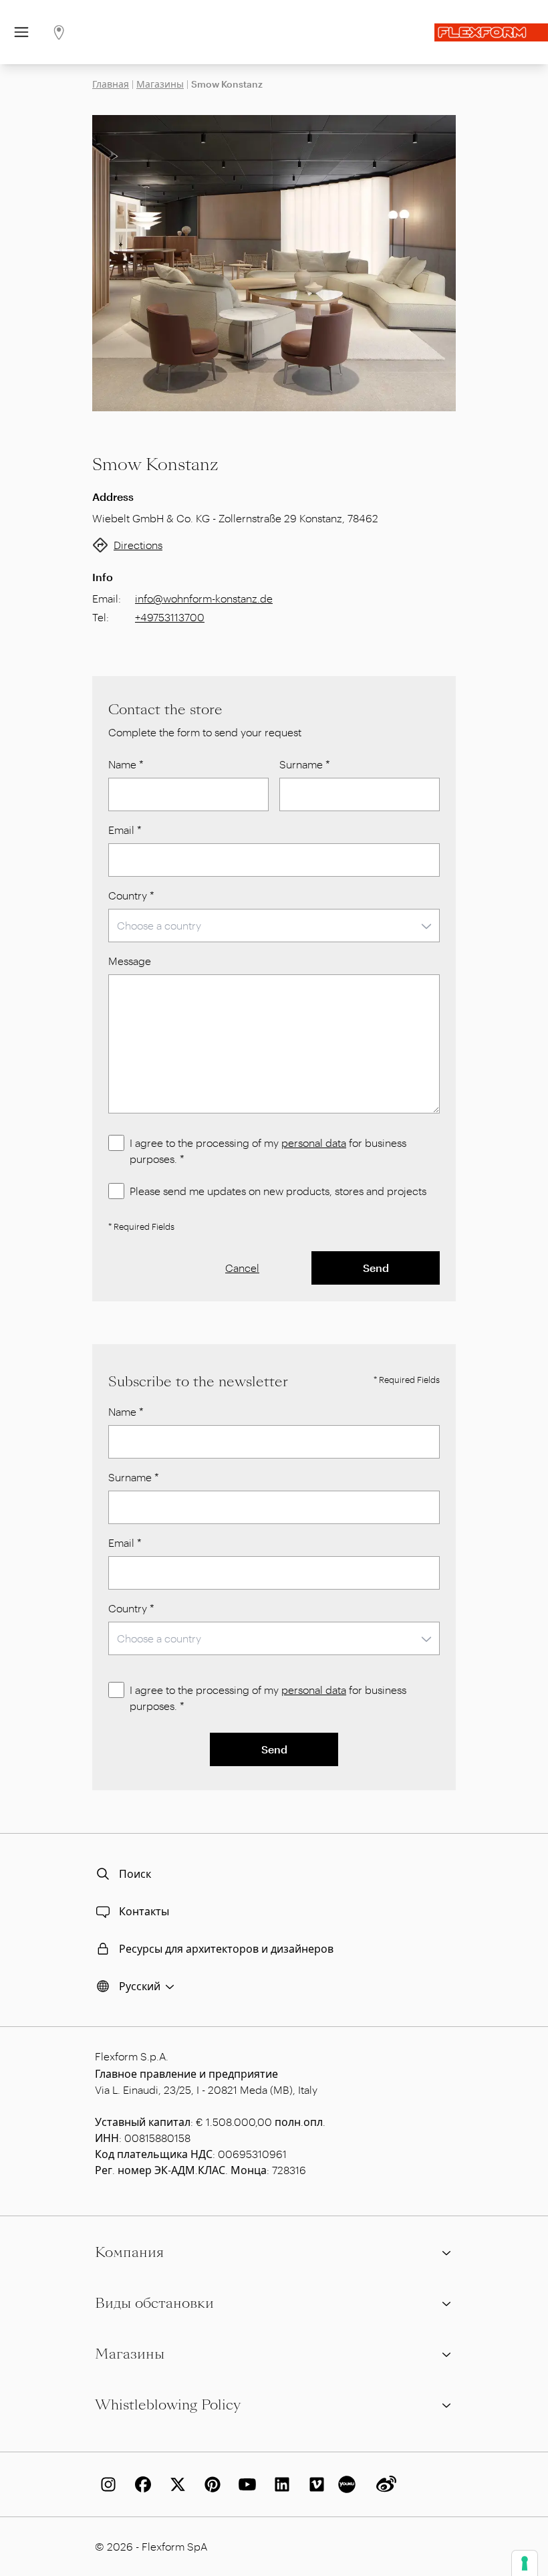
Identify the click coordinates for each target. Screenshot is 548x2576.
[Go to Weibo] (384, 2484)
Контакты (144, 1911)
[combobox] (274, 926)
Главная (111, 84)
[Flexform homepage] (491, 32)
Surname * (305, 764)
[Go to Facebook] (140, 2484)
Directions (138, 545)
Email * (125, 830)
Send (376, 1268)
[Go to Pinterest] (210, 2484)
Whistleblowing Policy (168, 2405)
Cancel (242, 1268)
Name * (126, 764)
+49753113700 (170, 617)
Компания (129, 2252)
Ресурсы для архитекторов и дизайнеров (226, 1948)
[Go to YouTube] (245, 2484)
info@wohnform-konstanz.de (204, 598)
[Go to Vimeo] (314, 2484)
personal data (314, 1143)
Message (130, 961)
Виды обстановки (154, 2303)
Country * (131, 895)
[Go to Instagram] (106, 2484)
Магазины (160, 84)
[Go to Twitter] (175, 2484)
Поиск (135, 1873)
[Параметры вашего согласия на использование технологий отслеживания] (525, 2563)
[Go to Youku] (349, 2484)
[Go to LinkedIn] (279, 2484)
